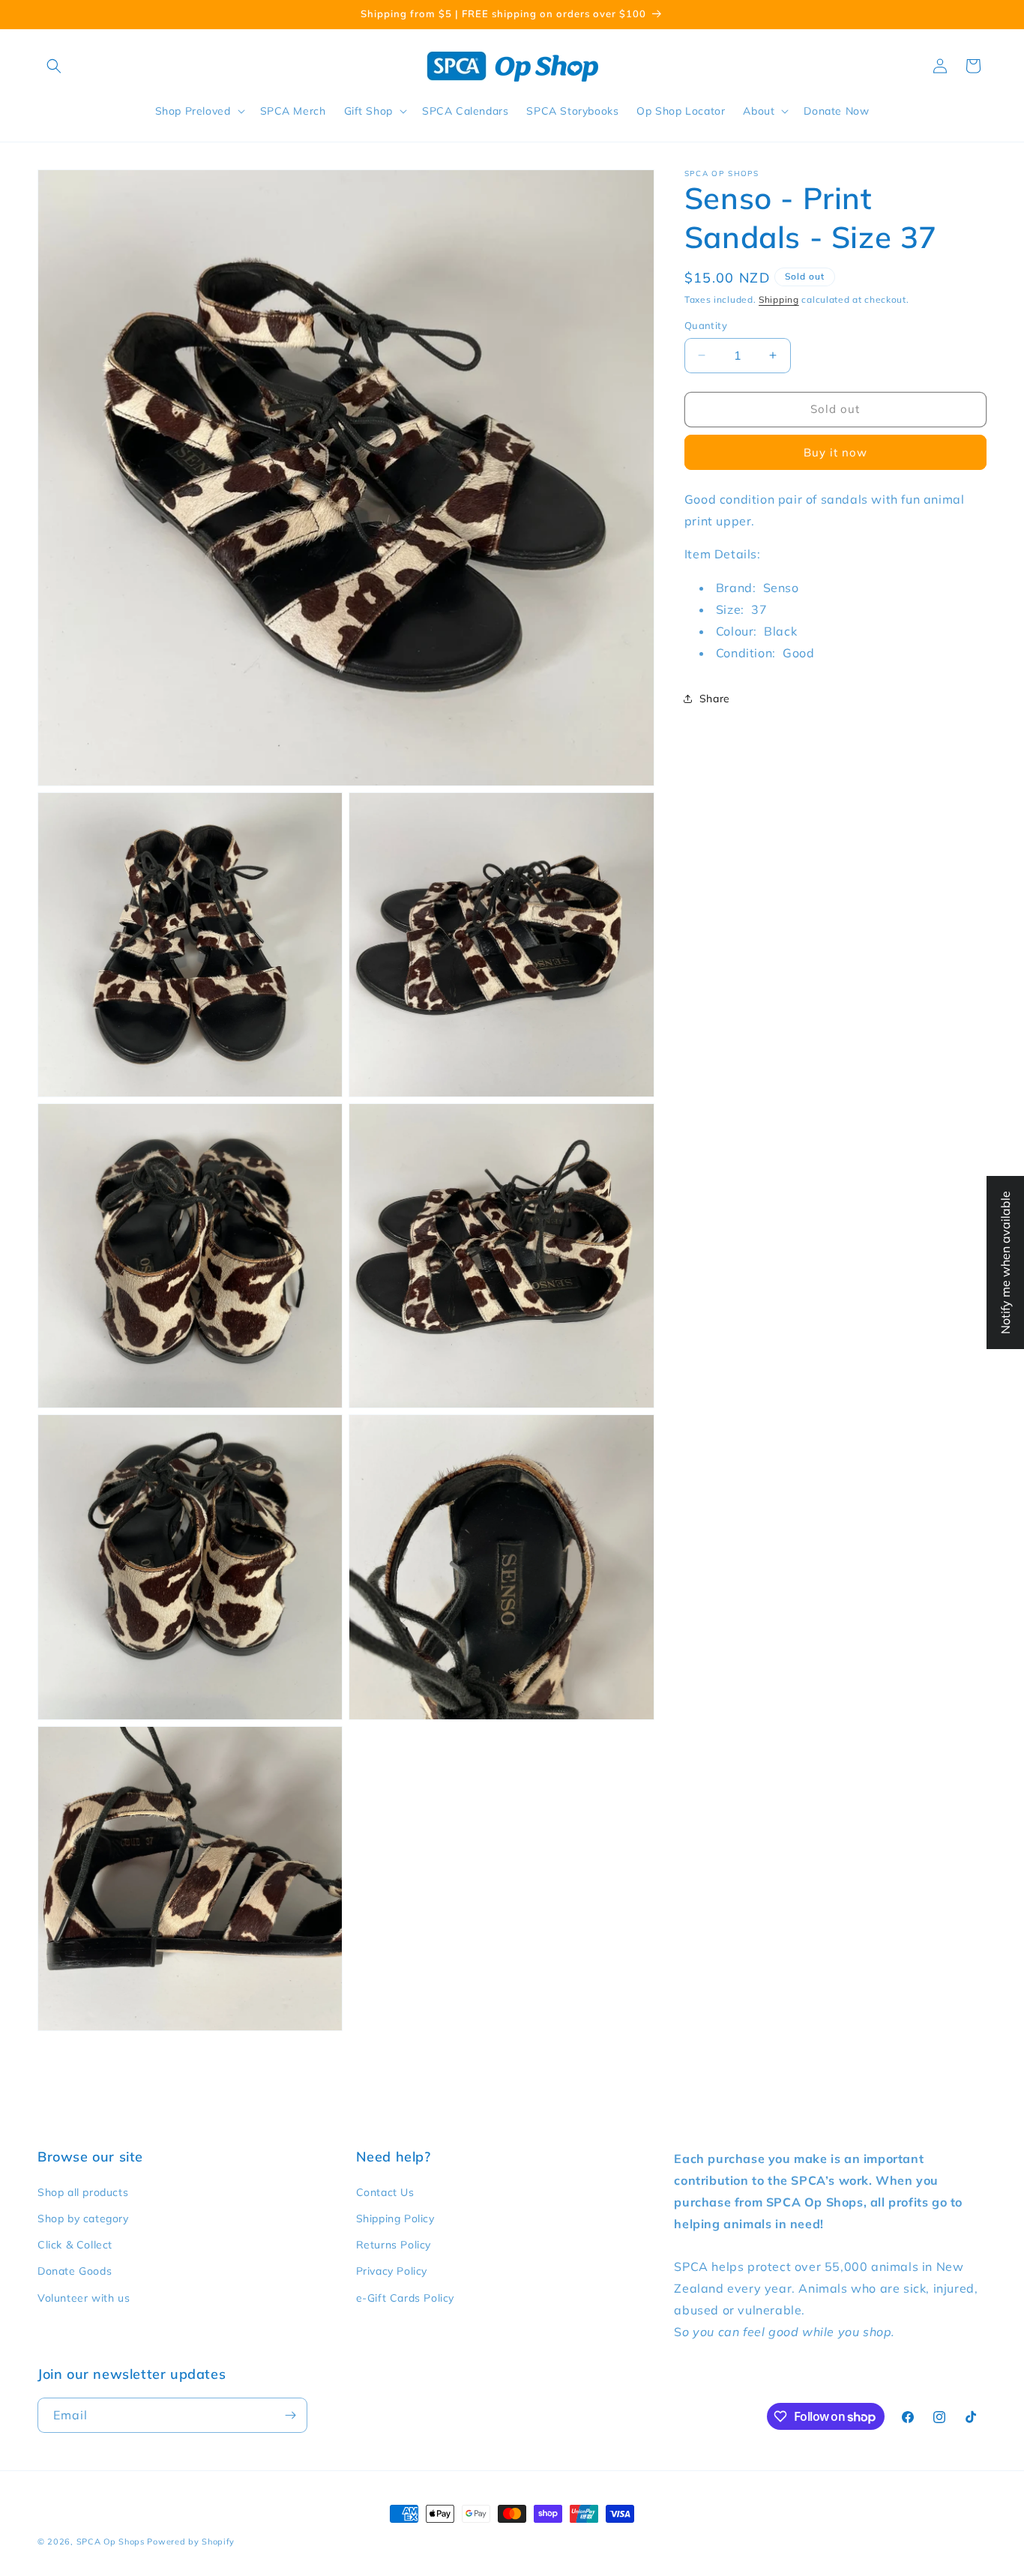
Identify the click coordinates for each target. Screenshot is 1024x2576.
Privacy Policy (392, 2271)
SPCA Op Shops (111, 2542)
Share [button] (715, 699)
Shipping (779, 299)
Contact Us (385, 2192)
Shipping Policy (395, 2218)
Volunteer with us (84, 2297)
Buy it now (835, 452)
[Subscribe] (290, 2415)
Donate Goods (75, 2271)
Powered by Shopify (191, 2542)
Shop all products (83, 2192)
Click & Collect (75, 2245)
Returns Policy (394, 2245)
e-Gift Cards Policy (405, 2297)
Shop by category (83, 2218)
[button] (54, 66)
